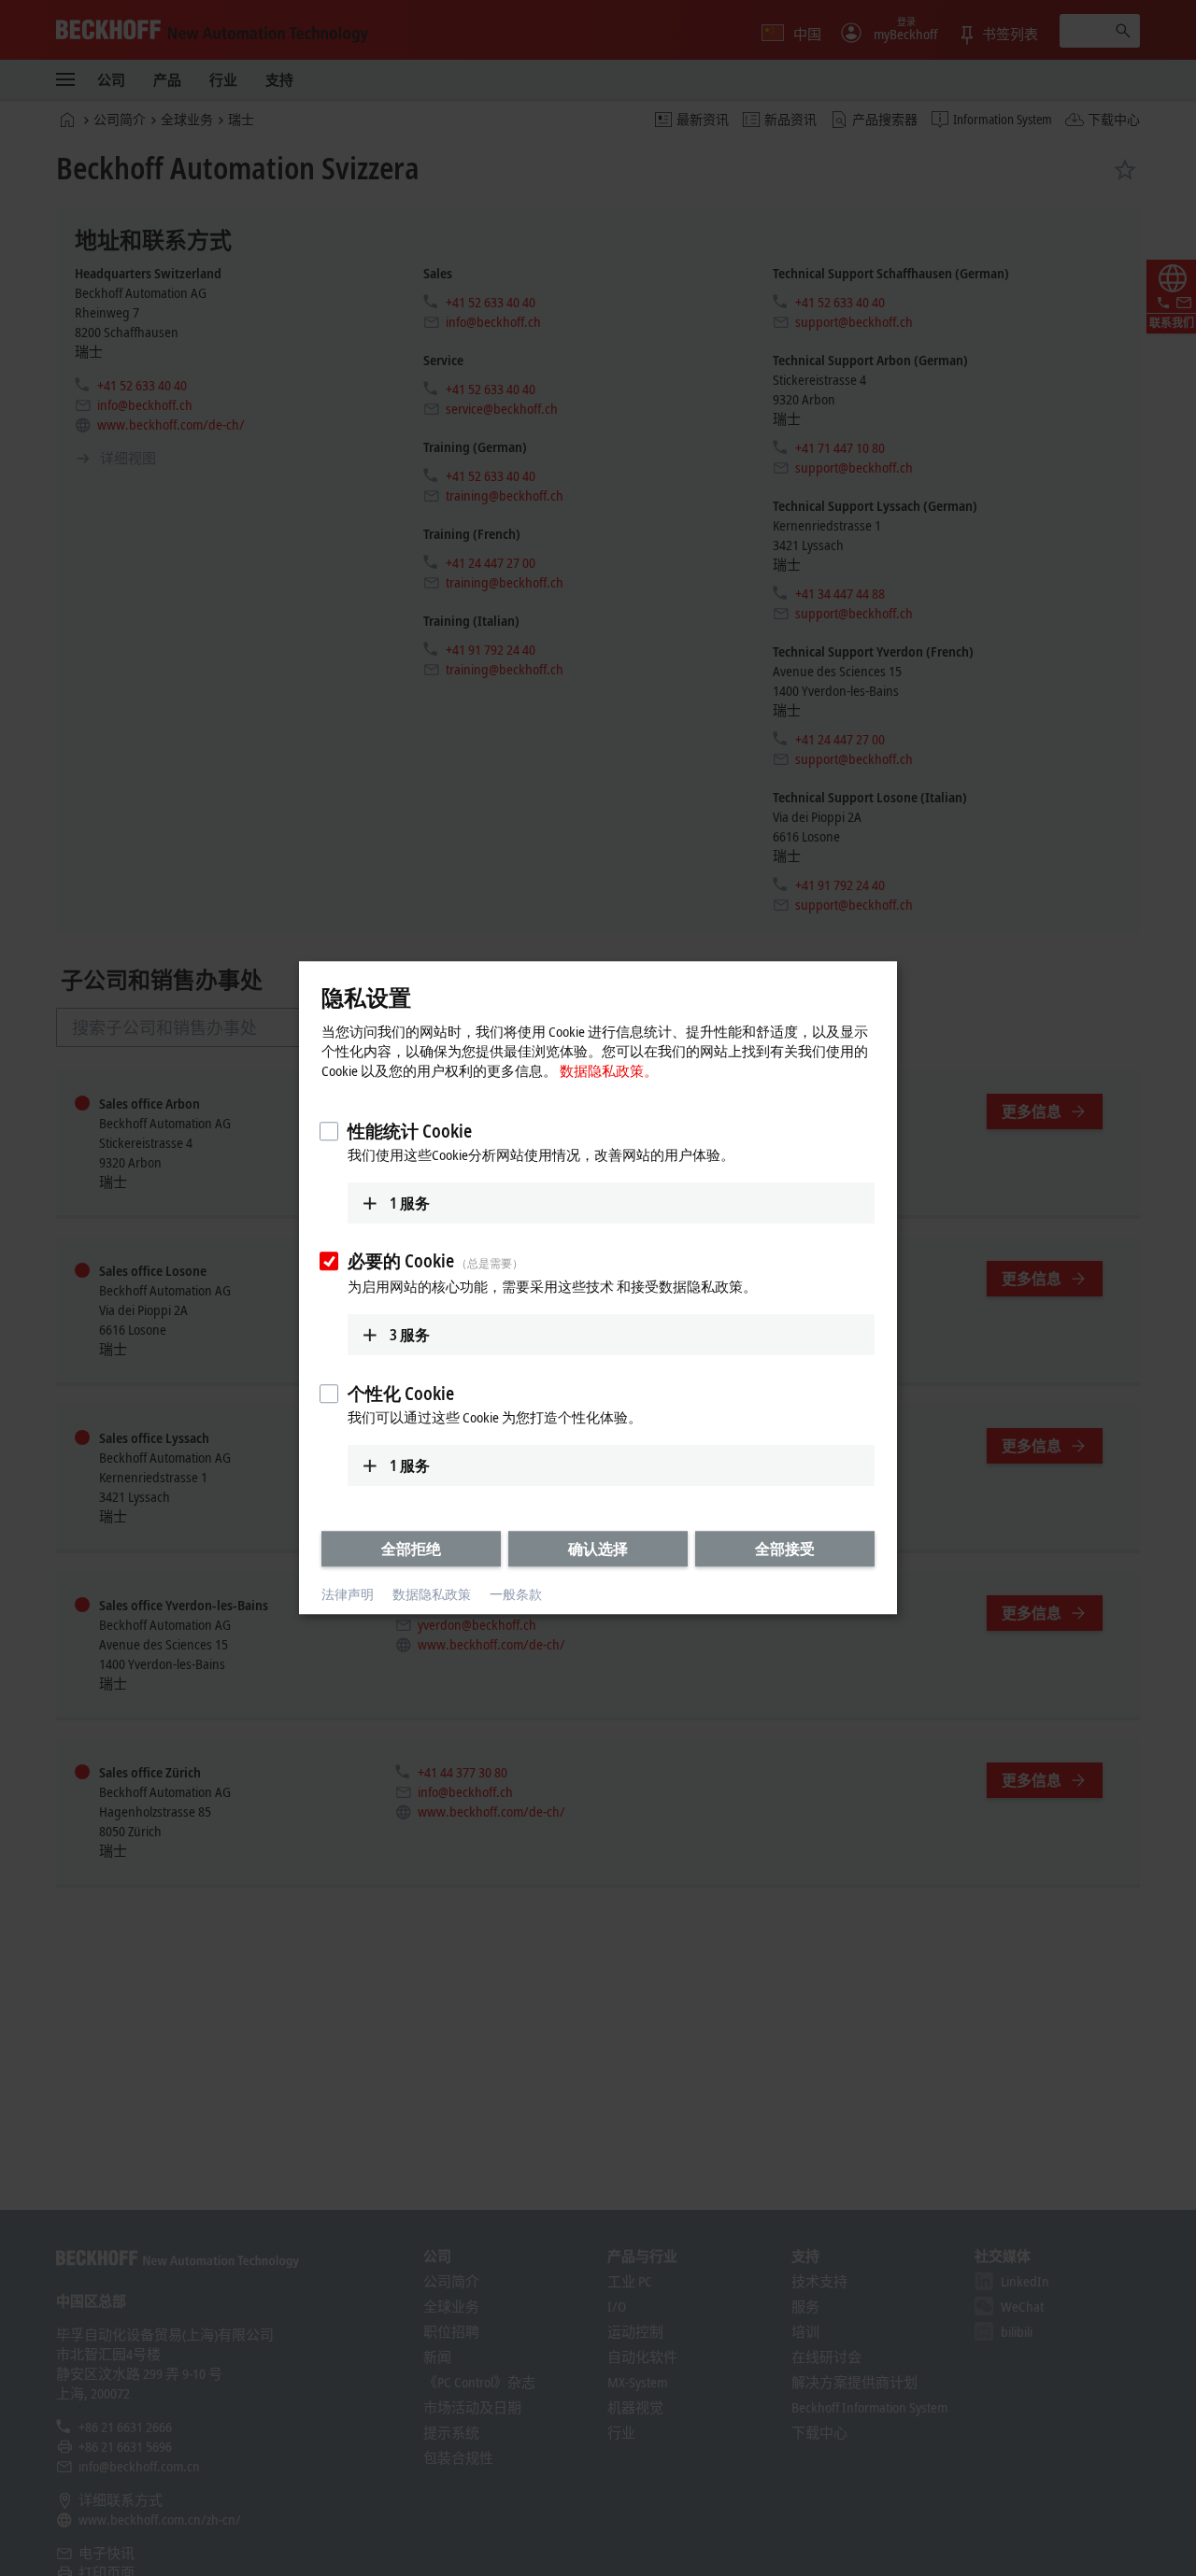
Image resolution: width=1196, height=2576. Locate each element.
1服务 (410, 1203)
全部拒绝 (411, 1549)
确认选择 (598, 1549)
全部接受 (785, 1549)
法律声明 (348, 1594)
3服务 (410, 1335)
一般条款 (516, 1594)
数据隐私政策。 (609, 1070)
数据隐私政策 (432, 1594)
